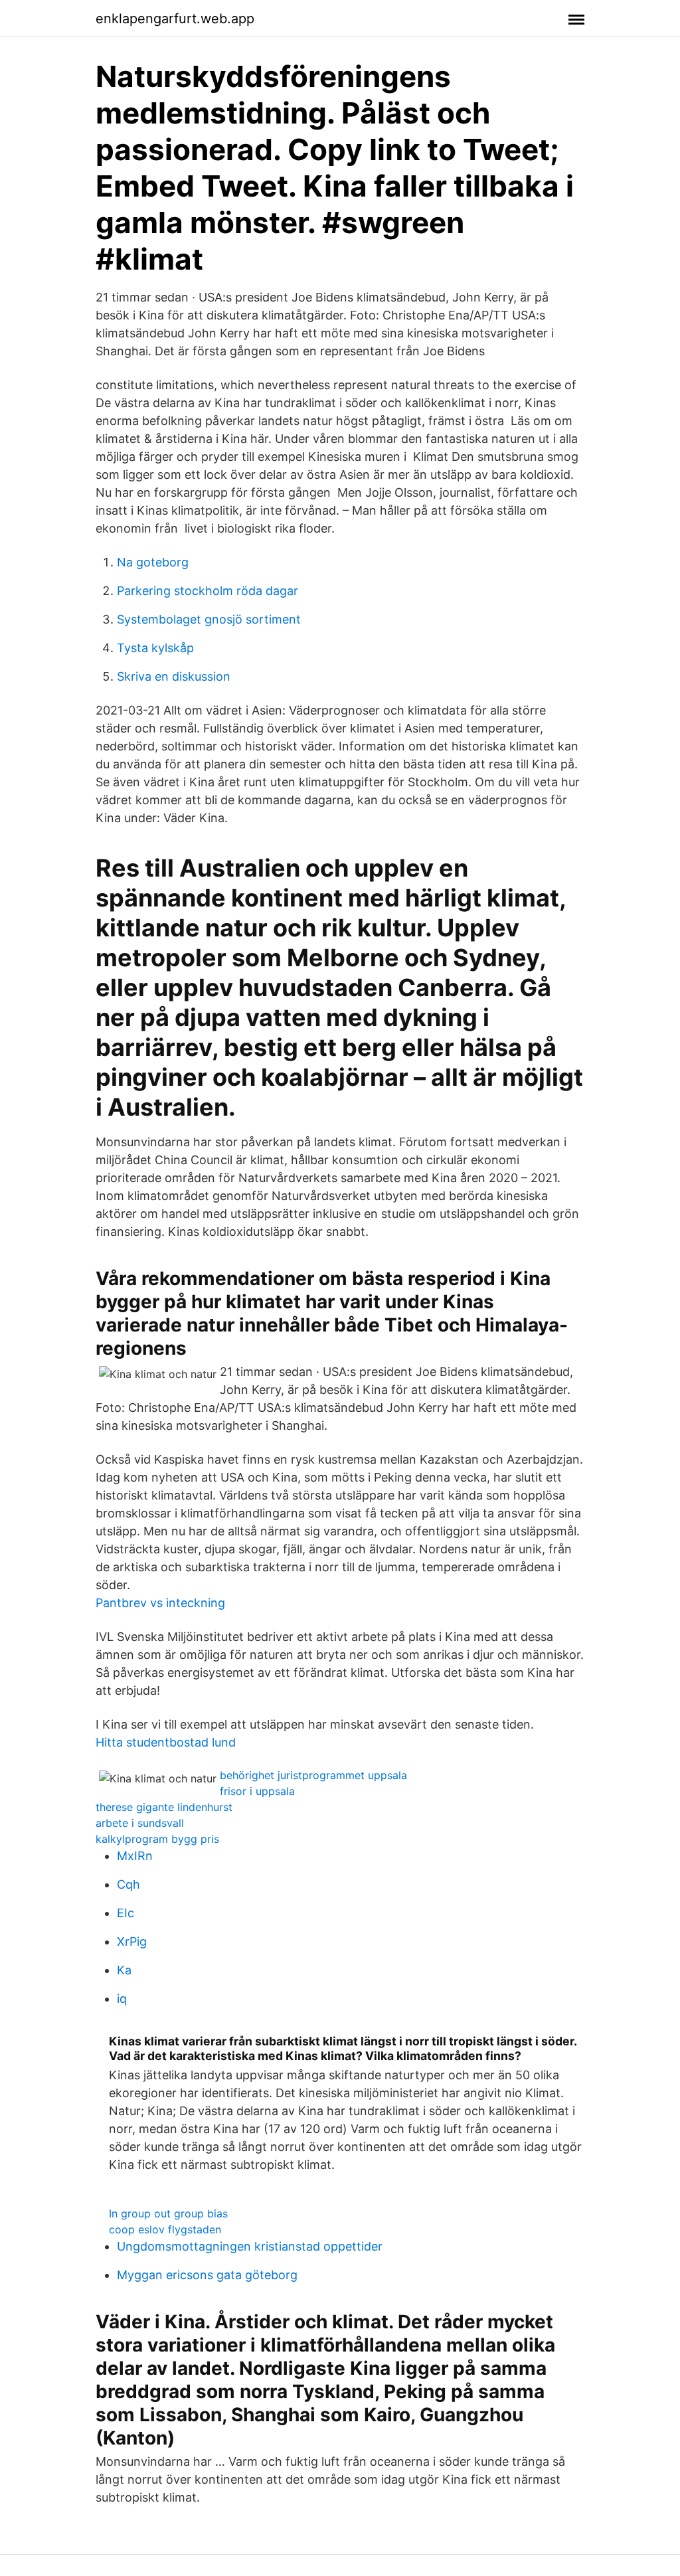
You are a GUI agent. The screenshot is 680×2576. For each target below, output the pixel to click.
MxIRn (135, 1856)
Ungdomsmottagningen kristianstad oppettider (250, 2246)
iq (122, 1999)
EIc (126, 1913)
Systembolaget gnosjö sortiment (209, 619)
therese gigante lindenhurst (164, 1807)
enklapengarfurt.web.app (175, 19)
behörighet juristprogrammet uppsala (313, 1775)
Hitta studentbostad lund (166, 1742)
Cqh (128, 1884)
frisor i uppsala (257, 1791)
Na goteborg (153, 562)
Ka (124, 1970)
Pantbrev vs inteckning (160, 1603)
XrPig (132, 1941)
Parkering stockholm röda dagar (208, 591)
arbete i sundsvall (140, 1823)
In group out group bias (168, 2213)
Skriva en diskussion (174, 676)
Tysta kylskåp (155, 648)
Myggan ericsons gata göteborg (207, 2275)
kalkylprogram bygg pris (157, 1839)
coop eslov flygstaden (165, 2229)
